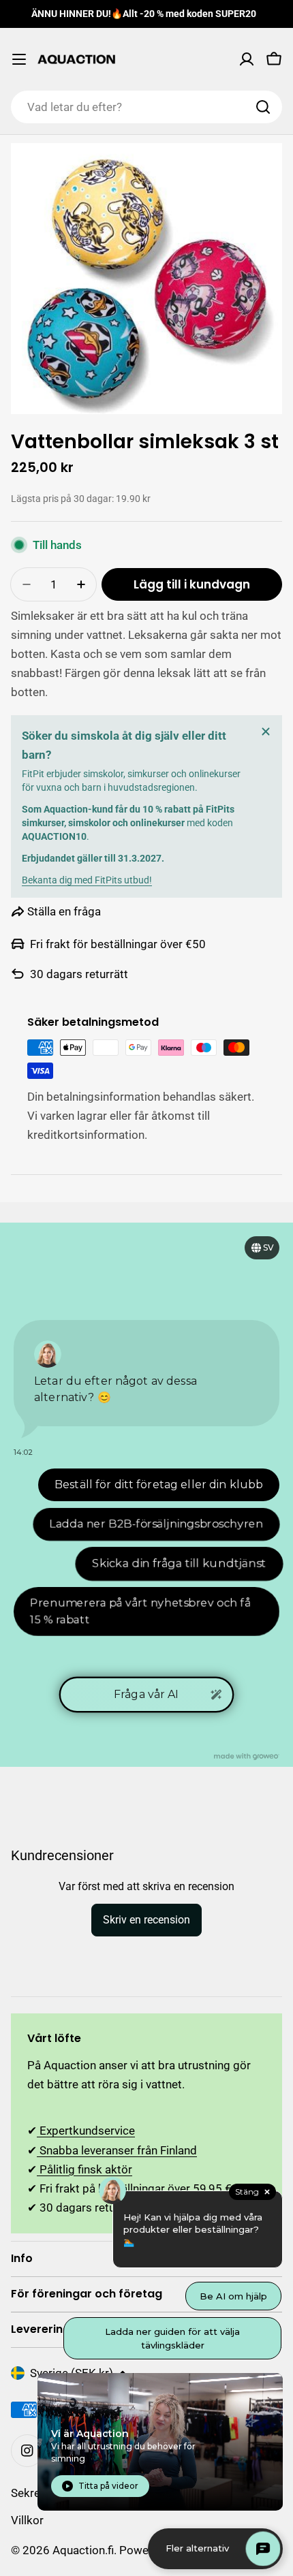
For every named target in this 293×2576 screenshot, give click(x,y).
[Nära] (266, 732)
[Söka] (263, 107)
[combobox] (146, 107)
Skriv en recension (146, 1920)
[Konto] (247, 59)
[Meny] (19, 59)
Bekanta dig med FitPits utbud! (87, 880)
